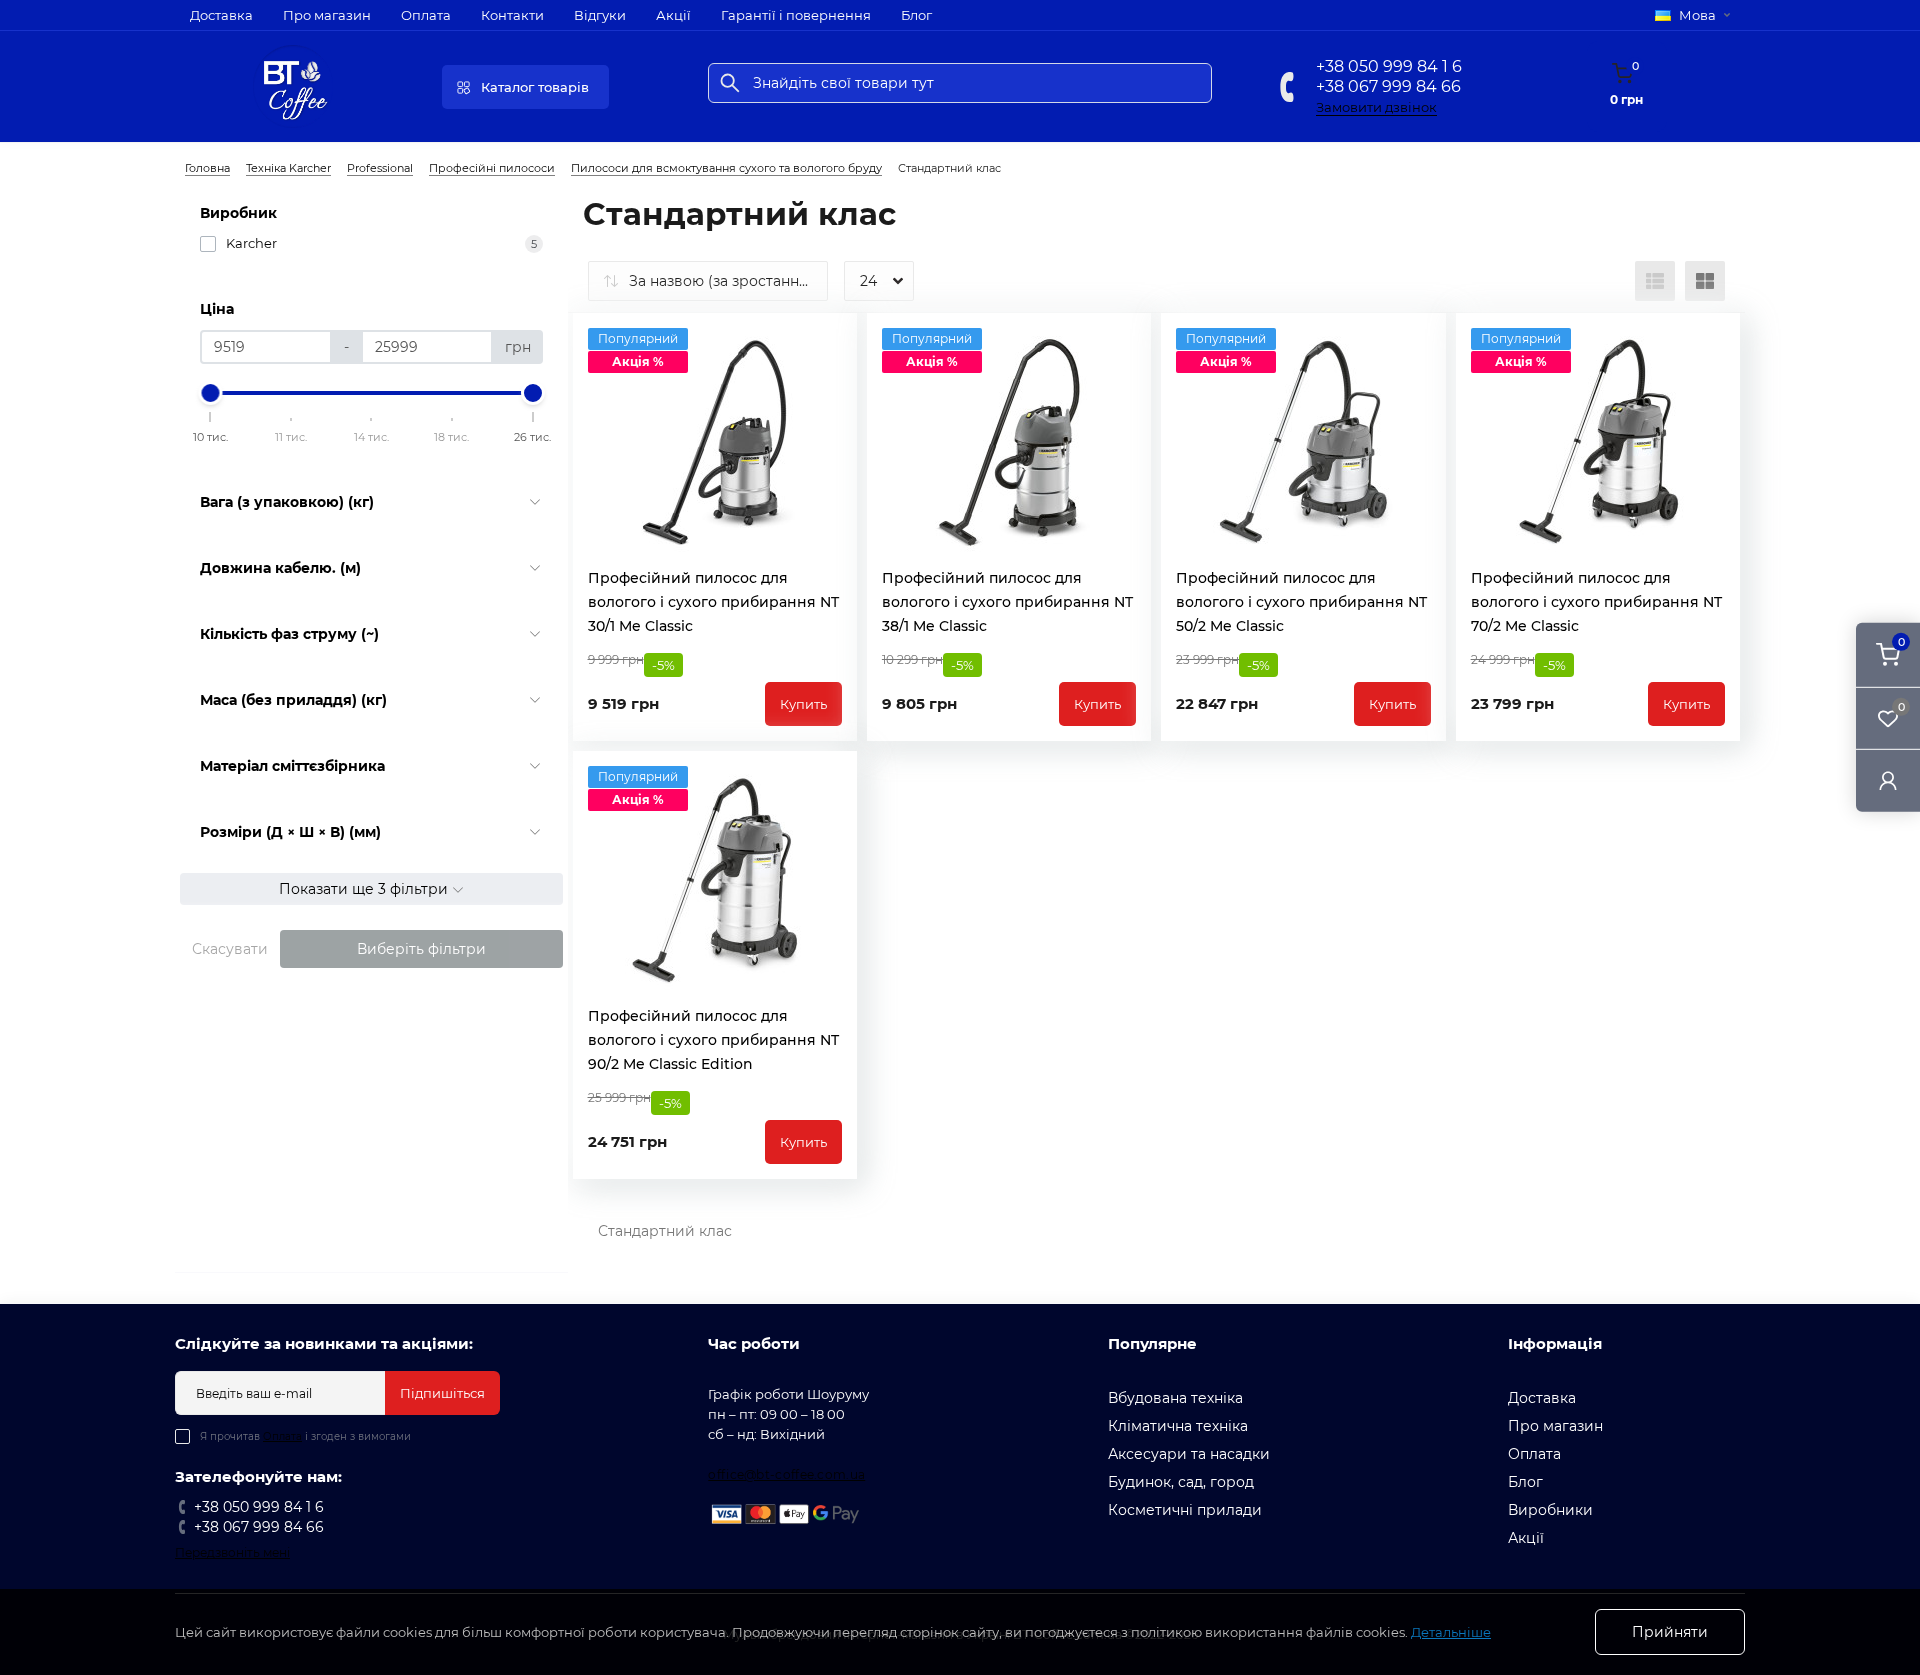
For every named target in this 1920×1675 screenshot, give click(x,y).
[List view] (1655, 281)
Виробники (1550, 1510)
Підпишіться (442, 1393)
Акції (673, 15)
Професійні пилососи (492, 168)
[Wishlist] (827, 343)
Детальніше (1451, 1632)
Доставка (221, 15)
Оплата (426, 15)
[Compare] (827, 381)
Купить (803, 704)
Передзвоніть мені (232, 1552)
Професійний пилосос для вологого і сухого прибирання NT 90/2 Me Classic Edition (713, 1040)
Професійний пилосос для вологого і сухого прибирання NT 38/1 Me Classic (1007, 602)
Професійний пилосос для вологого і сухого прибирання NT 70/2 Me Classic (1596, 602)
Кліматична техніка (1178, 1426)
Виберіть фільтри (421, 949)
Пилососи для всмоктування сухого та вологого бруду (726, 168)
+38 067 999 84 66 (1388, 86)
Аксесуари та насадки (1189, 1454)
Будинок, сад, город (1181, 1482)
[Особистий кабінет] (1888, 780)
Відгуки (600, 15)
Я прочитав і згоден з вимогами (305, 1436)
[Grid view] (1705, 281)
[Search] (730, 83)
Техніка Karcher (288, 168)
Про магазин (327, 15)
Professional (380, 168)
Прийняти (1670, 1632)
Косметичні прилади (1185, 1510)
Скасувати (230, 949)
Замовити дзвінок (1376, 107)
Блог (916, 15)
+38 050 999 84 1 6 (1389, 66)
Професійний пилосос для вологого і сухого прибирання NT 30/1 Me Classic (713, 602)
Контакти (512, 15)
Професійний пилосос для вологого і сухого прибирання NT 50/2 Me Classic (1301, 602)
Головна (207, 168)
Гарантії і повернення (796, 15)
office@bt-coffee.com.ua (786, 1474)
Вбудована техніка (1175, 1398)
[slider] (211, 393)
